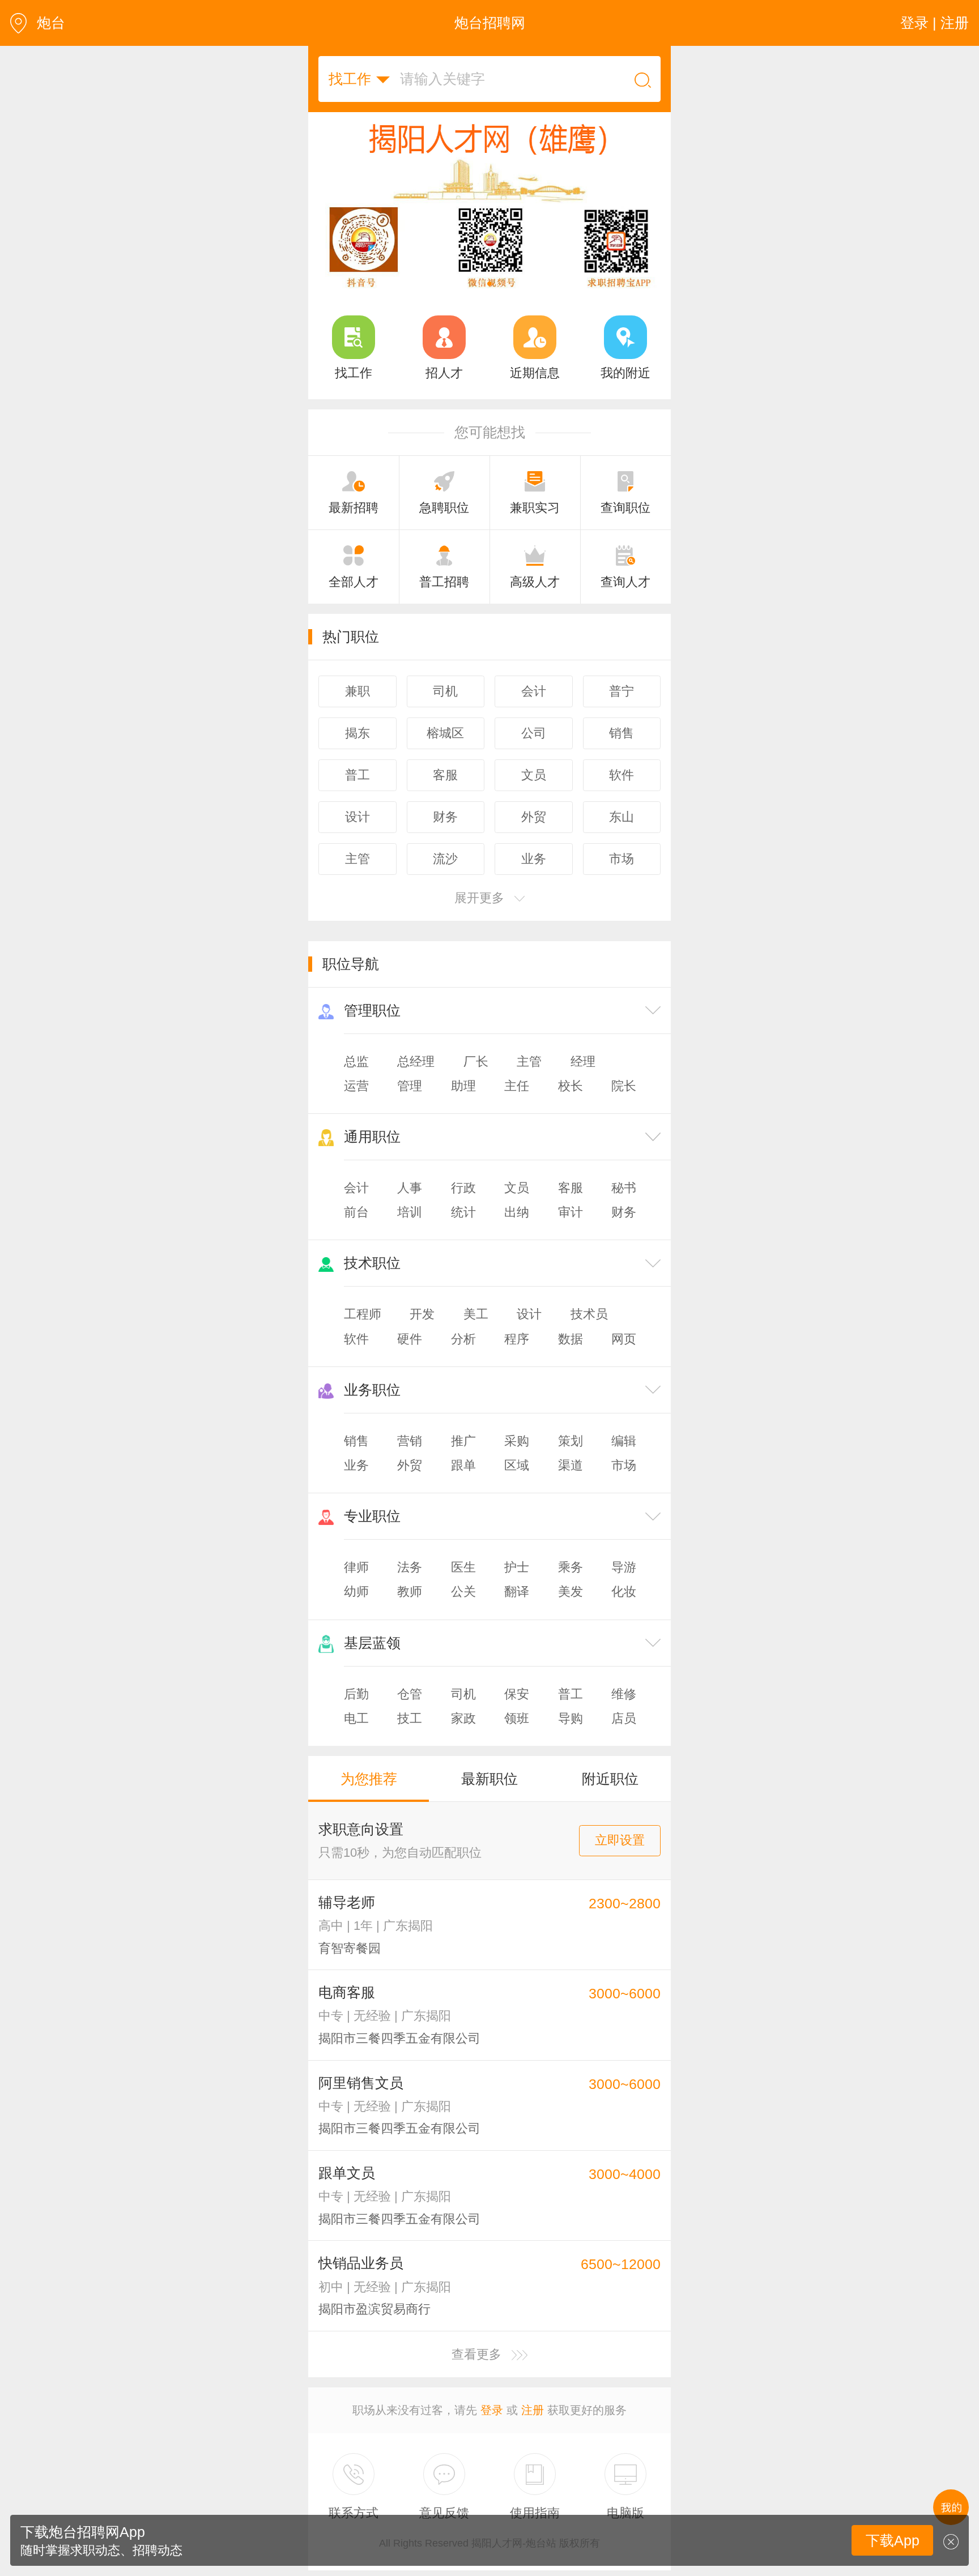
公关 (463, 1610)
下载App (893, 2540)
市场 (624, 1483)
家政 (463, 1736)
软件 (356, 1357)
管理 (410, 1104)
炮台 (51, 23)
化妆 (624, 1610)
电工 (356, 1736)
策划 (571, 1459)
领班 (517, 1736)
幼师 (356, 1610)
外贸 (410, 1483)
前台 (356, 1230)
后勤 (356, 1712)
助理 (463, 1104)
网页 (624, 1357)
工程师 (363, 1332)
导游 (624, 1585)
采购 (517, 1459)
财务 (624, 1230)
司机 (463, 1712)
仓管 (410, 1712)
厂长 (476, 1080)
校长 (571, 1104)
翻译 (517, 1610)
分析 (463, 1357)
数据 (571, 1357)
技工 (410, 1736)
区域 (517, 1483)
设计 (529, 1332)
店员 (624, 1736)
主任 (517, 1104)
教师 (410, 1610)
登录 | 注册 (935, 23)
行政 (463, 1206)
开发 (422, 1332)
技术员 (589, 1332)
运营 (356, 1104)
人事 (410, 1206)
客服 (571, 1206)
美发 (571, 1610)
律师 (356, 1585)
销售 (356, 1459)
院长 (624, 1104)
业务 (356, 1483)
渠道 (571, 1483)
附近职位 (610, 1797)
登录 (492, 2428)
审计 (571, 1230)
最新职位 (489, 1797)
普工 (571, 1712)
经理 (583, 1080)
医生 (463, 1585)
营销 (410, 1459)
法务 (410, 1585)
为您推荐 (369, 1797)
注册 (533, 2428)
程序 (517, 1357)
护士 (517, 1585)
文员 (517, 1206)
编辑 (624, 1459)
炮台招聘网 (490, 23)
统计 (463, 1230)
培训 (410, 1230)
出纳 (517, 1230)
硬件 (410, 1357)
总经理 (416, 1080)
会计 (356, 1206)
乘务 (571, 1585)
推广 (463, 1459)
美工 (476, 1332)
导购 (571, 1736)
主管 (529, 1080)
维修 (624, 1712)
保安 (517, 1712)
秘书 (624, 1206)
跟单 (463, 1483)
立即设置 (620, 1858)
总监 (356, 1080)
